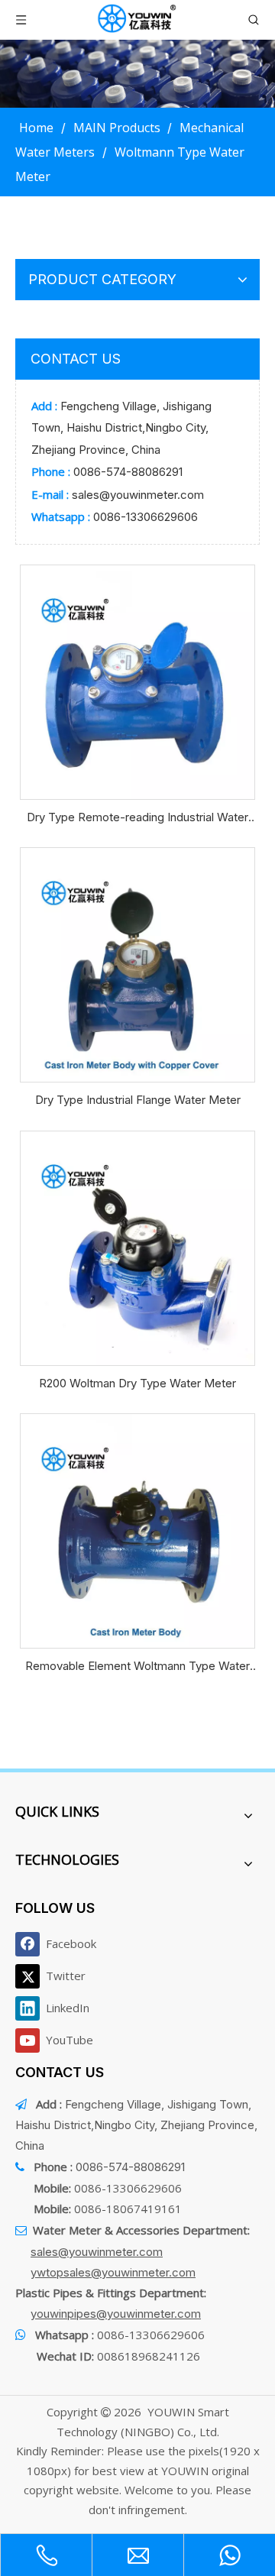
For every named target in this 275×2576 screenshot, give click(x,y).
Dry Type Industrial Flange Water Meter (138, 1100)
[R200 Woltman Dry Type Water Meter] (137, 1247)
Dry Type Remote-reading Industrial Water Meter (137, 819)
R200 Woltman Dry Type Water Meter (137, 1383)
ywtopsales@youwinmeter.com (113, 2272)
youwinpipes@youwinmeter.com (116, 2314)
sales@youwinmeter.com (138, 495)
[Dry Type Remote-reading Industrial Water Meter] (137, 681)
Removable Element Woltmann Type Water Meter (137, 1667)
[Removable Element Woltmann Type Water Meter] (137, 1530)
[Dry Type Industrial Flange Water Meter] (137, 964)
